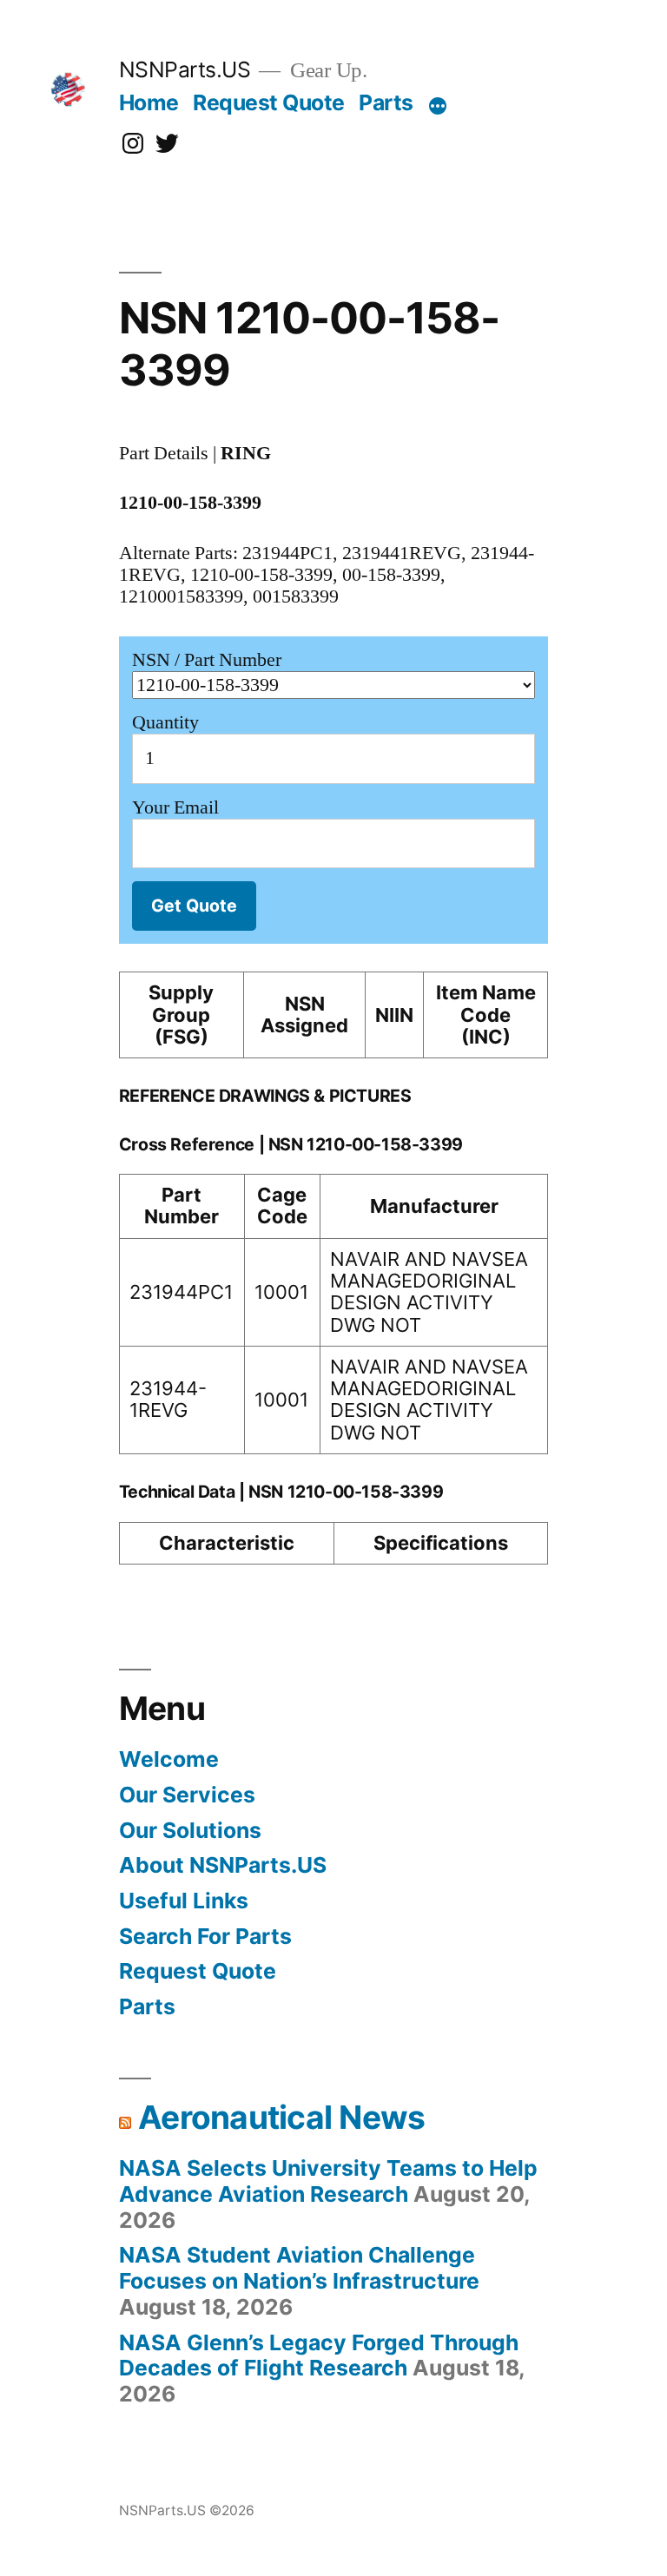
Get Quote (194, 906)
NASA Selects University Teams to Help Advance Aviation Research (328, 2181)
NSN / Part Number (207, 660)
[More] (438, 106)
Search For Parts (205, 1936)
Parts (386, 102)
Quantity (165, 722)
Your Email (175, 807)
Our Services (187, 1795)
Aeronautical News (281, 2117)
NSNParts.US (185, 69)
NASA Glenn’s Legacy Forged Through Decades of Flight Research (319, 2355)
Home (149, 102)
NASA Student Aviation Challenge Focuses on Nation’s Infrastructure (299, 2268)
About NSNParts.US (223, 1865)
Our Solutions (190, 1830)
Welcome (169, 1759)
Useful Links (184, 1901)
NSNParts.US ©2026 (187, 2510)
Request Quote (269, 102)
